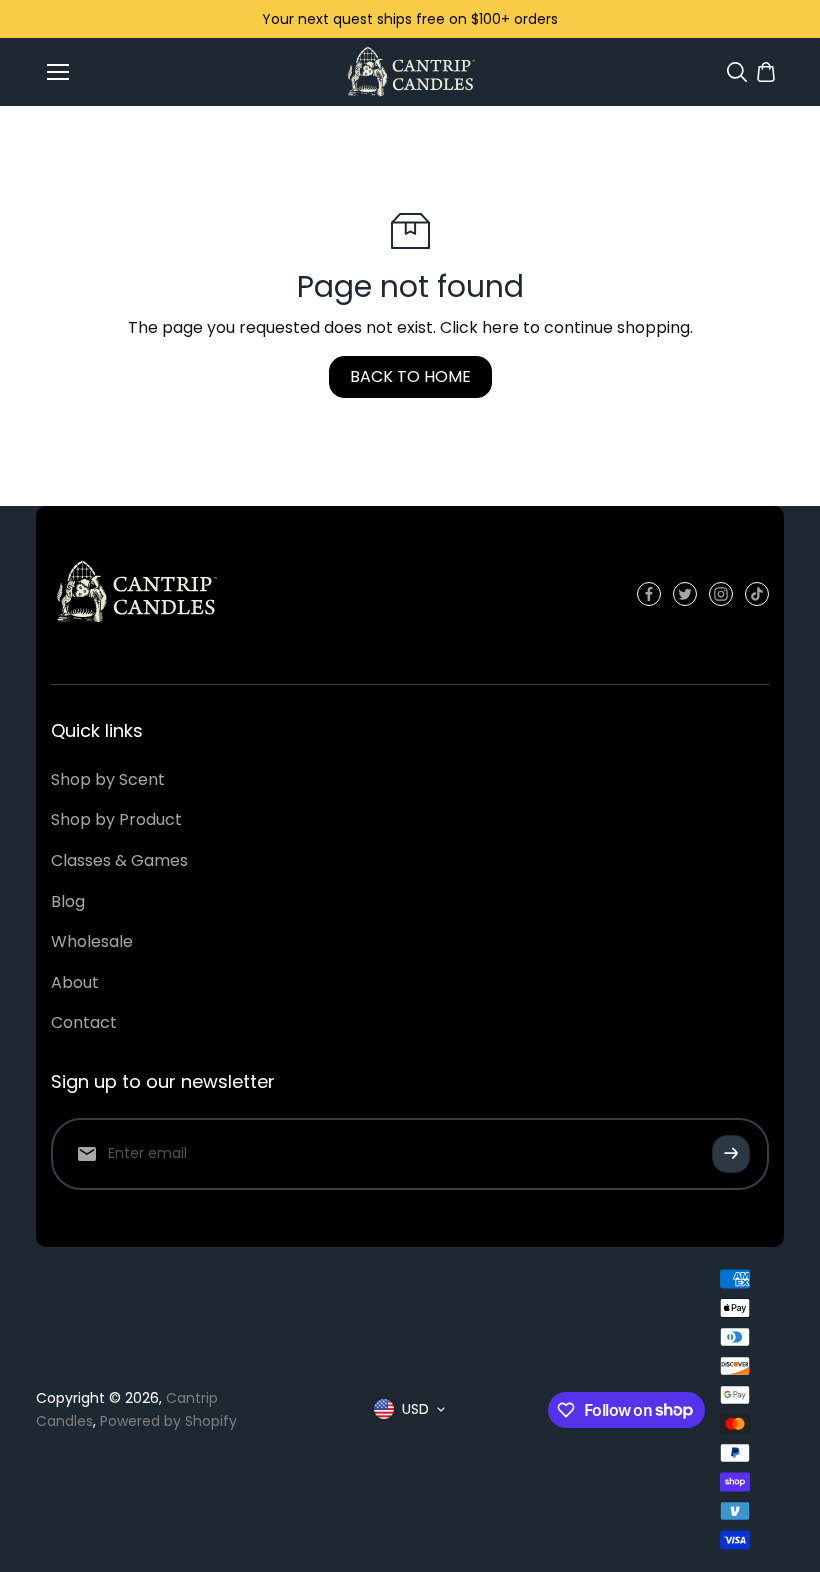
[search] (737, 72)
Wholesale (92, 941)
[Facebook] (649, 594)
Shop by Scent (108, 779)
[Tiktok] (757, 594)
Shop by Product (116, 819)
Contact (84, 1022)
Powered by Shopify (168, 1421)
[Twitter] (685, 594)
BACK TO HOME (410, 376)
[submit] (731, 1154)
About (75, 982)
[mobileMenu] (58, 72)
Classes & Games (119, 860)
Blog (68, 901)
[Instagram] (721, 594)
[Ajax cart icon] (766, 72)
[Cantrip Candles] (410, 71)
